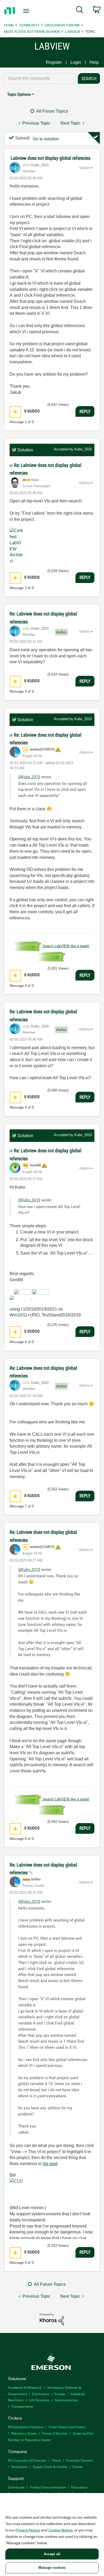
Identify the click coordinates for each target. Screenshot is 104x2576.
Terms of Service (55, 2433)
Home (9, 25)
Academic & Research (25, 2387)
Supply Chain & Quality (50, 2466)
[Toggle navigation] (27, 11)
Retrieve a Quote (24, 2433)
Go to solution (46, 139)
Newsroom (19, 2466)
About (56, 2460)
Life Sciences (39, 2400)
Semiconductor (66, 2400)
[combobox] (39, 78)
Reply (85, 411)
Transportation (22, 2406)
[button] (15, 412)
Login (76, 62)
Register (54, 62)
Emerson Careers (79, 2460)
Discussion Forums (62, 25)
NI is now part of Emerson (27, 2460)
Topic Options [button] (19, 94)
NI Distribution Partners (26, 2427)
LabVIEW (73, 31)
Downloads (16, 2487)
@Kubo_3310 (29, 777)
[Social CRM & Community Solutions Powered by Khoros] (52, 2319)
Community (29, 25)
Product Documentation (48, 2487)
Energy (60, 2394)
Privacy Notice (28, 2530)
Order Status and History (67, 2427)
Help (94, 62)
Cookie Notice (60, 2530)
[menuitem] (80, 11)
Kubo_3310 (83, 449)
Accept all (52, 2554)
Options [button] (85, 168)
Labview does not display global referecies (51, 158)
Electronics (41, 2394)
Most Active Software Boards (32, 31)
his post (50, 2164)
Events (77, 2466)
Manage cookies (52, 2568)
